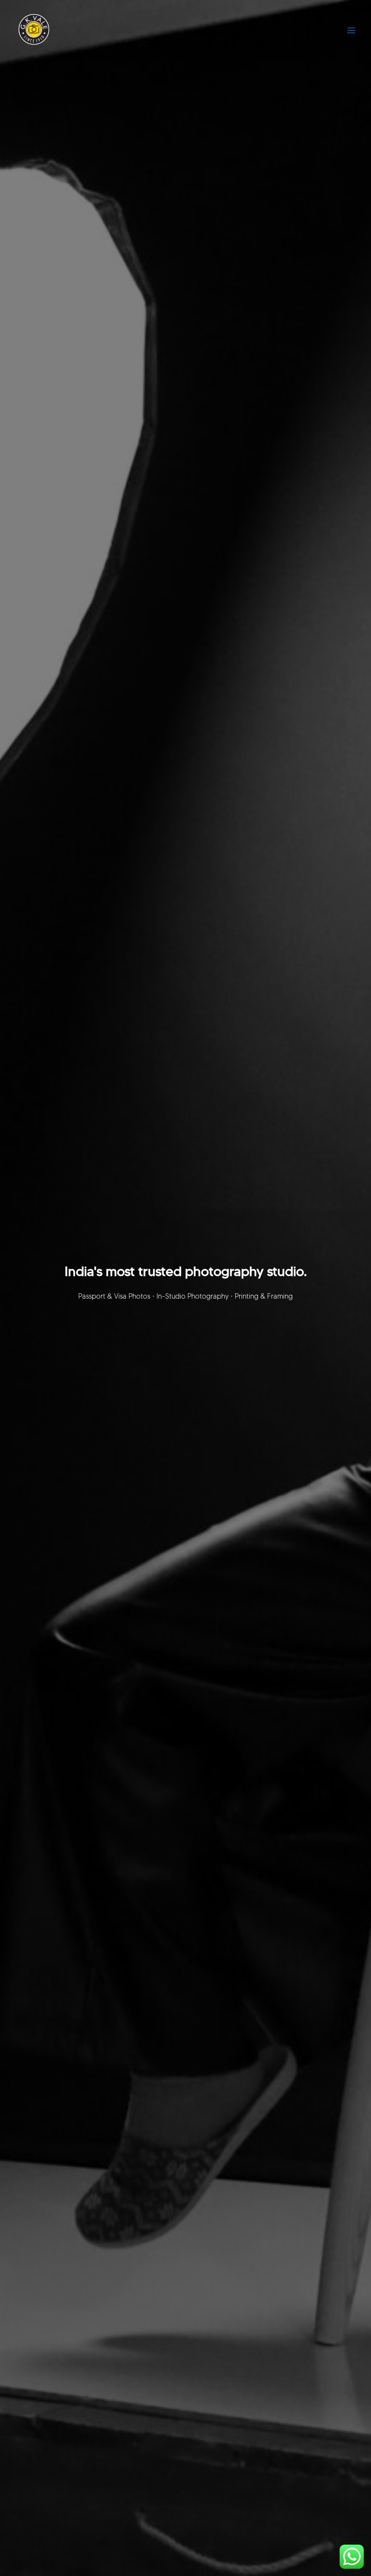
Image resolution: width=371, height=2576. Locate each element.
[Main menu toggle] (351, 30)
